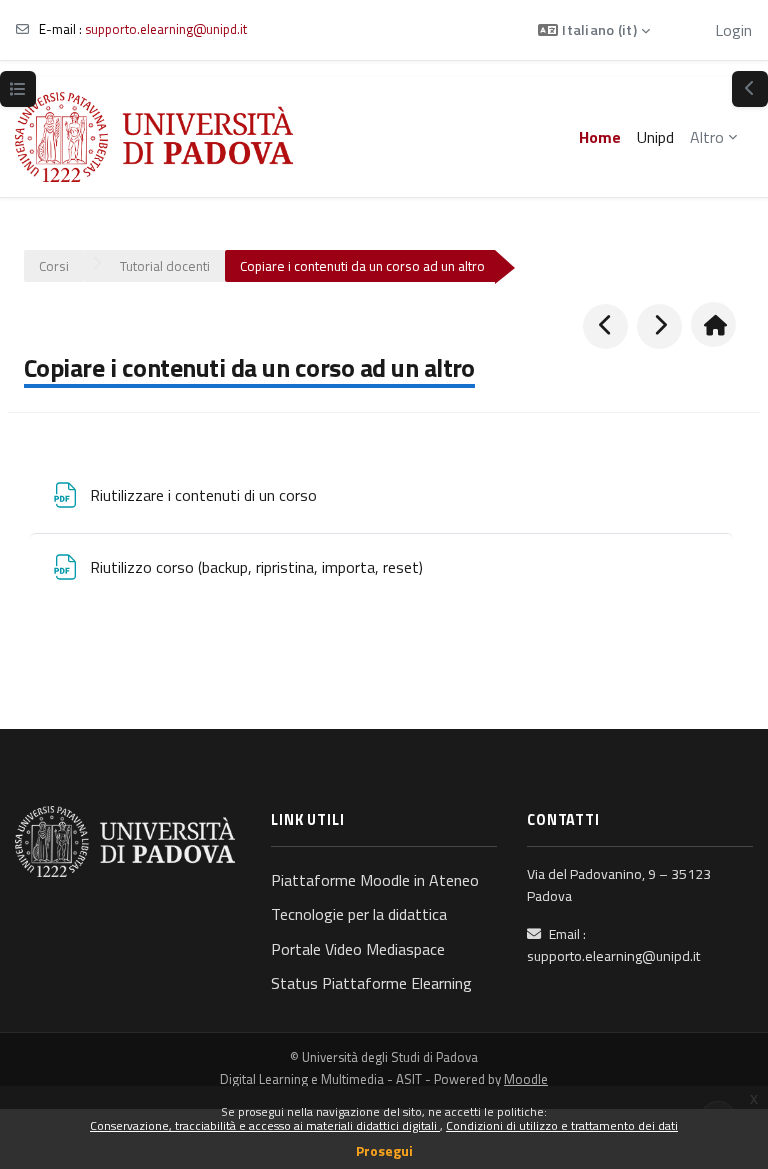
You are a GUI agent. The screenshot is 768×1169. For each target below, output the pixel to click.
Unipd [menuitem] (655, 137)
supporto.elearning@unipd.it (166, 29)
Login (733, 30)
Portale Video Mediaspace (358, 949)
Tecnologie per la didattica (359, 914)
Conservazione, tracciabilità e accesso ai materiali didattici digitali (265, 1125)
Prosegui (384, 1150)
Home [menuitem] (600, 137)
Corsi (54, 266)
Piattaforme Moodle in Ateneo (375, 880)
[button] (594, 30)
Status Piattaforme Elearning (371, 983)
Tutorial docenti (165, 266)
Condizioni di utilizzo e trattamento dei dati (562, 1125)
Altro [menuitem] (707, 137)
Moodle (526, 1079)
